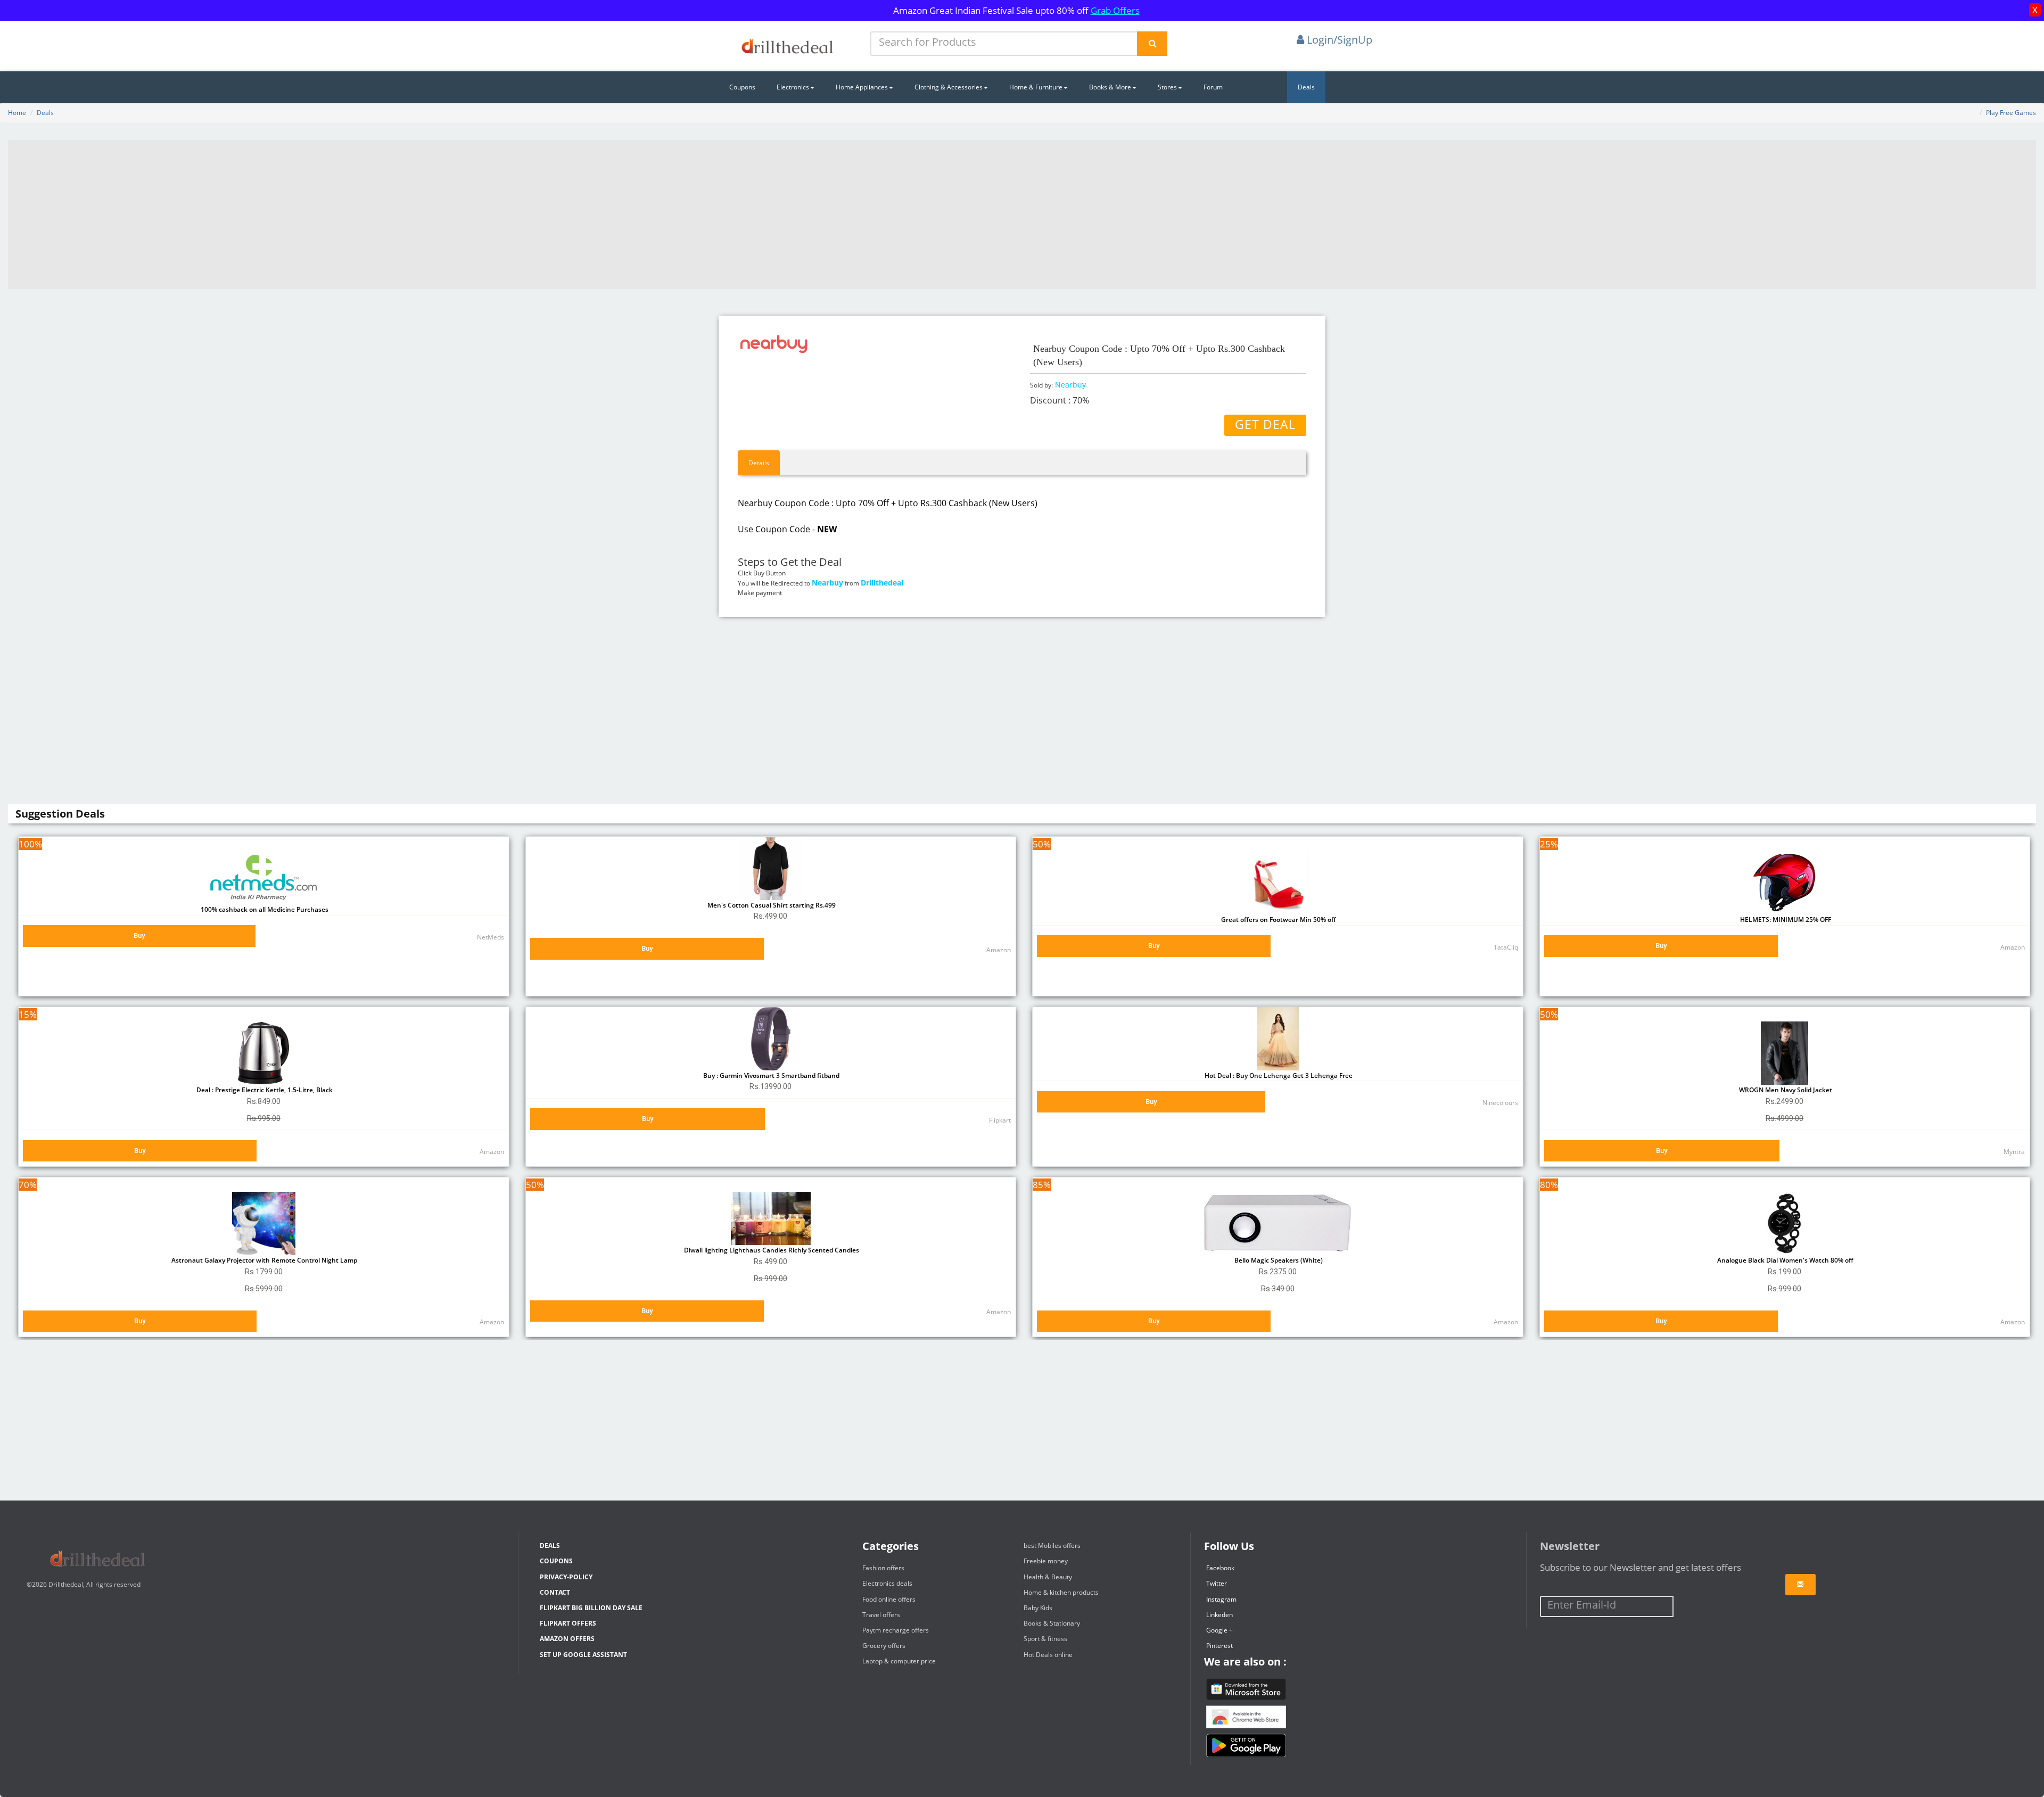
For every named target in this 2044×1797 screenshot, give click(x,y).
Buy (139, 935)
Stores (1167, 87)
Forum (1213, 87)
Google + (1219, 1630)
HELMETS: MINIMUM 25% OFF (1785, 920)
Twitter (1217, 1583)
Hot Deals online (1048, 1655)
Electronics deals (887, 1583)
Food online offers (889, 1599)
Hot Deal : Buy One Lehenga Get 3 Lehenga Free (1278, 1075)
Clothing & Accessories (949, 87)
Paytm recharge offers (896, 1630)
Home (17, 113)
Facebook (1220, 1568)
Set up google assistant (583, 1655)
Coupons (742, 87)
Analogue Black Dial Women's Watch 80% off (1785, 1260)
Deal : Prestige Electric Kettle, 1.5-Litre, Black (264, 1090)
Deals (1306, 87)
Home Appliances (862, 87)
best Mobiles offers (1052, 1545)
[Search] (1152, 44)
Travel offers (881, 1615)
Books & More (1110, 87)
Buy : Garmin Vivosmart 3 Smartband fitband (770, 1075)
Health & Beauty (1048, 1577)
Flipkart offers (568, 1623)
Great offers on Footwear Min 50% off (1278, 920)
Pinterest (1219, 1646)
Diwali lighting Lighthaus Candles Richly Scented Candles (771, 1250)
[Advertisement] (1022, 215)
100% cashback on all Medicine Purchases (264, 909)
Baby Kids (1038, 1608)
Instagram (1221, 1599)
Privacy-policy (566, 1577)
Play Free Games (2011, 113)
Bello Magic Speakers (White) (1278, 1260)
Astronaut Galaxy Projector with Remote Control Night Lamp (263, 1260)
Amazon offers (567, 1639)
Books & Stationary (1052, 1623)
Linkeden (1219, 1615)
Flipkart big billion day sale (591, 1608)
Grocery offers (884, 1646)
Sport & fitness (1045, 1639)
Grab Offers (1115, 10)
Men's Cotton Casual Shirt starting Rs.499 (771, 905)
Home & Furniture (1036, 87)
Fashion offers (883, 1568)
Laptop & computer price (899, 1661)
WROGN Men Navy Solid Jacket (1785, 1090)
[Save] (1800, 1585)
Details (759, 463)
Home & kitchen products (1061, 1592)
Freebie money (1046, 1561)
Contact (555, 1592)
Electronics (793, 87)
